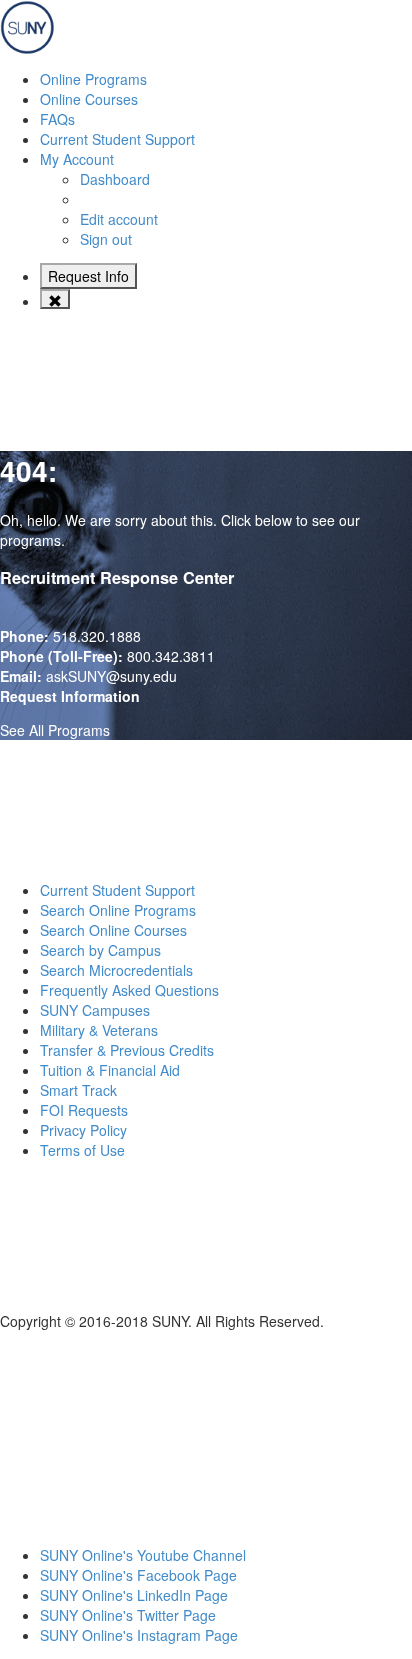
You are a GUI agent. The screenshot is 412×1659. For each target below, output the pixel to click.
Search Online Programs (118, 910)
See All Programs (55, 730)
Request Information (70, 696)
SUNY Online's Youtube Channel (143, 1555)
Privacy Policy (83, 1130)
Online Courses (89, 99)
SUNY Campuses (95, 1010)
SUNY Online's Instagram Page (139, 1635)
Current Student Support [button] (117, 139)
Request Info (88, 276)
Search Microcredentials (116, 970)
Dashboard (115, 179)
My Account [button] (77, 159)
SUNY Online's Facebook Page (138, 1575)
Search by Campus (100, 950)
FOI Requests (84, 1110)
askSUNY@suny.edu (111, 676)
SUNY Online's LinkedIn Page (134, 1595)
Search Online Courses (113, 930)
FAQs (57, 119)
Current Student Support (117, 890)
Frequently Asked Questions (129, 990)
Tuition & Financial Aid (110, 1070)
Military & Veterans (99, 1030)
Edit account (119, 219)
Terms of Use (82, 1150)
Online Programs (93, 79)
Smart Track (78, 1090)
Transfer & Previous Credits (127, 1050)
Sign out (106, 239)
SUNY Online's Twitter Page (128, 1615)
